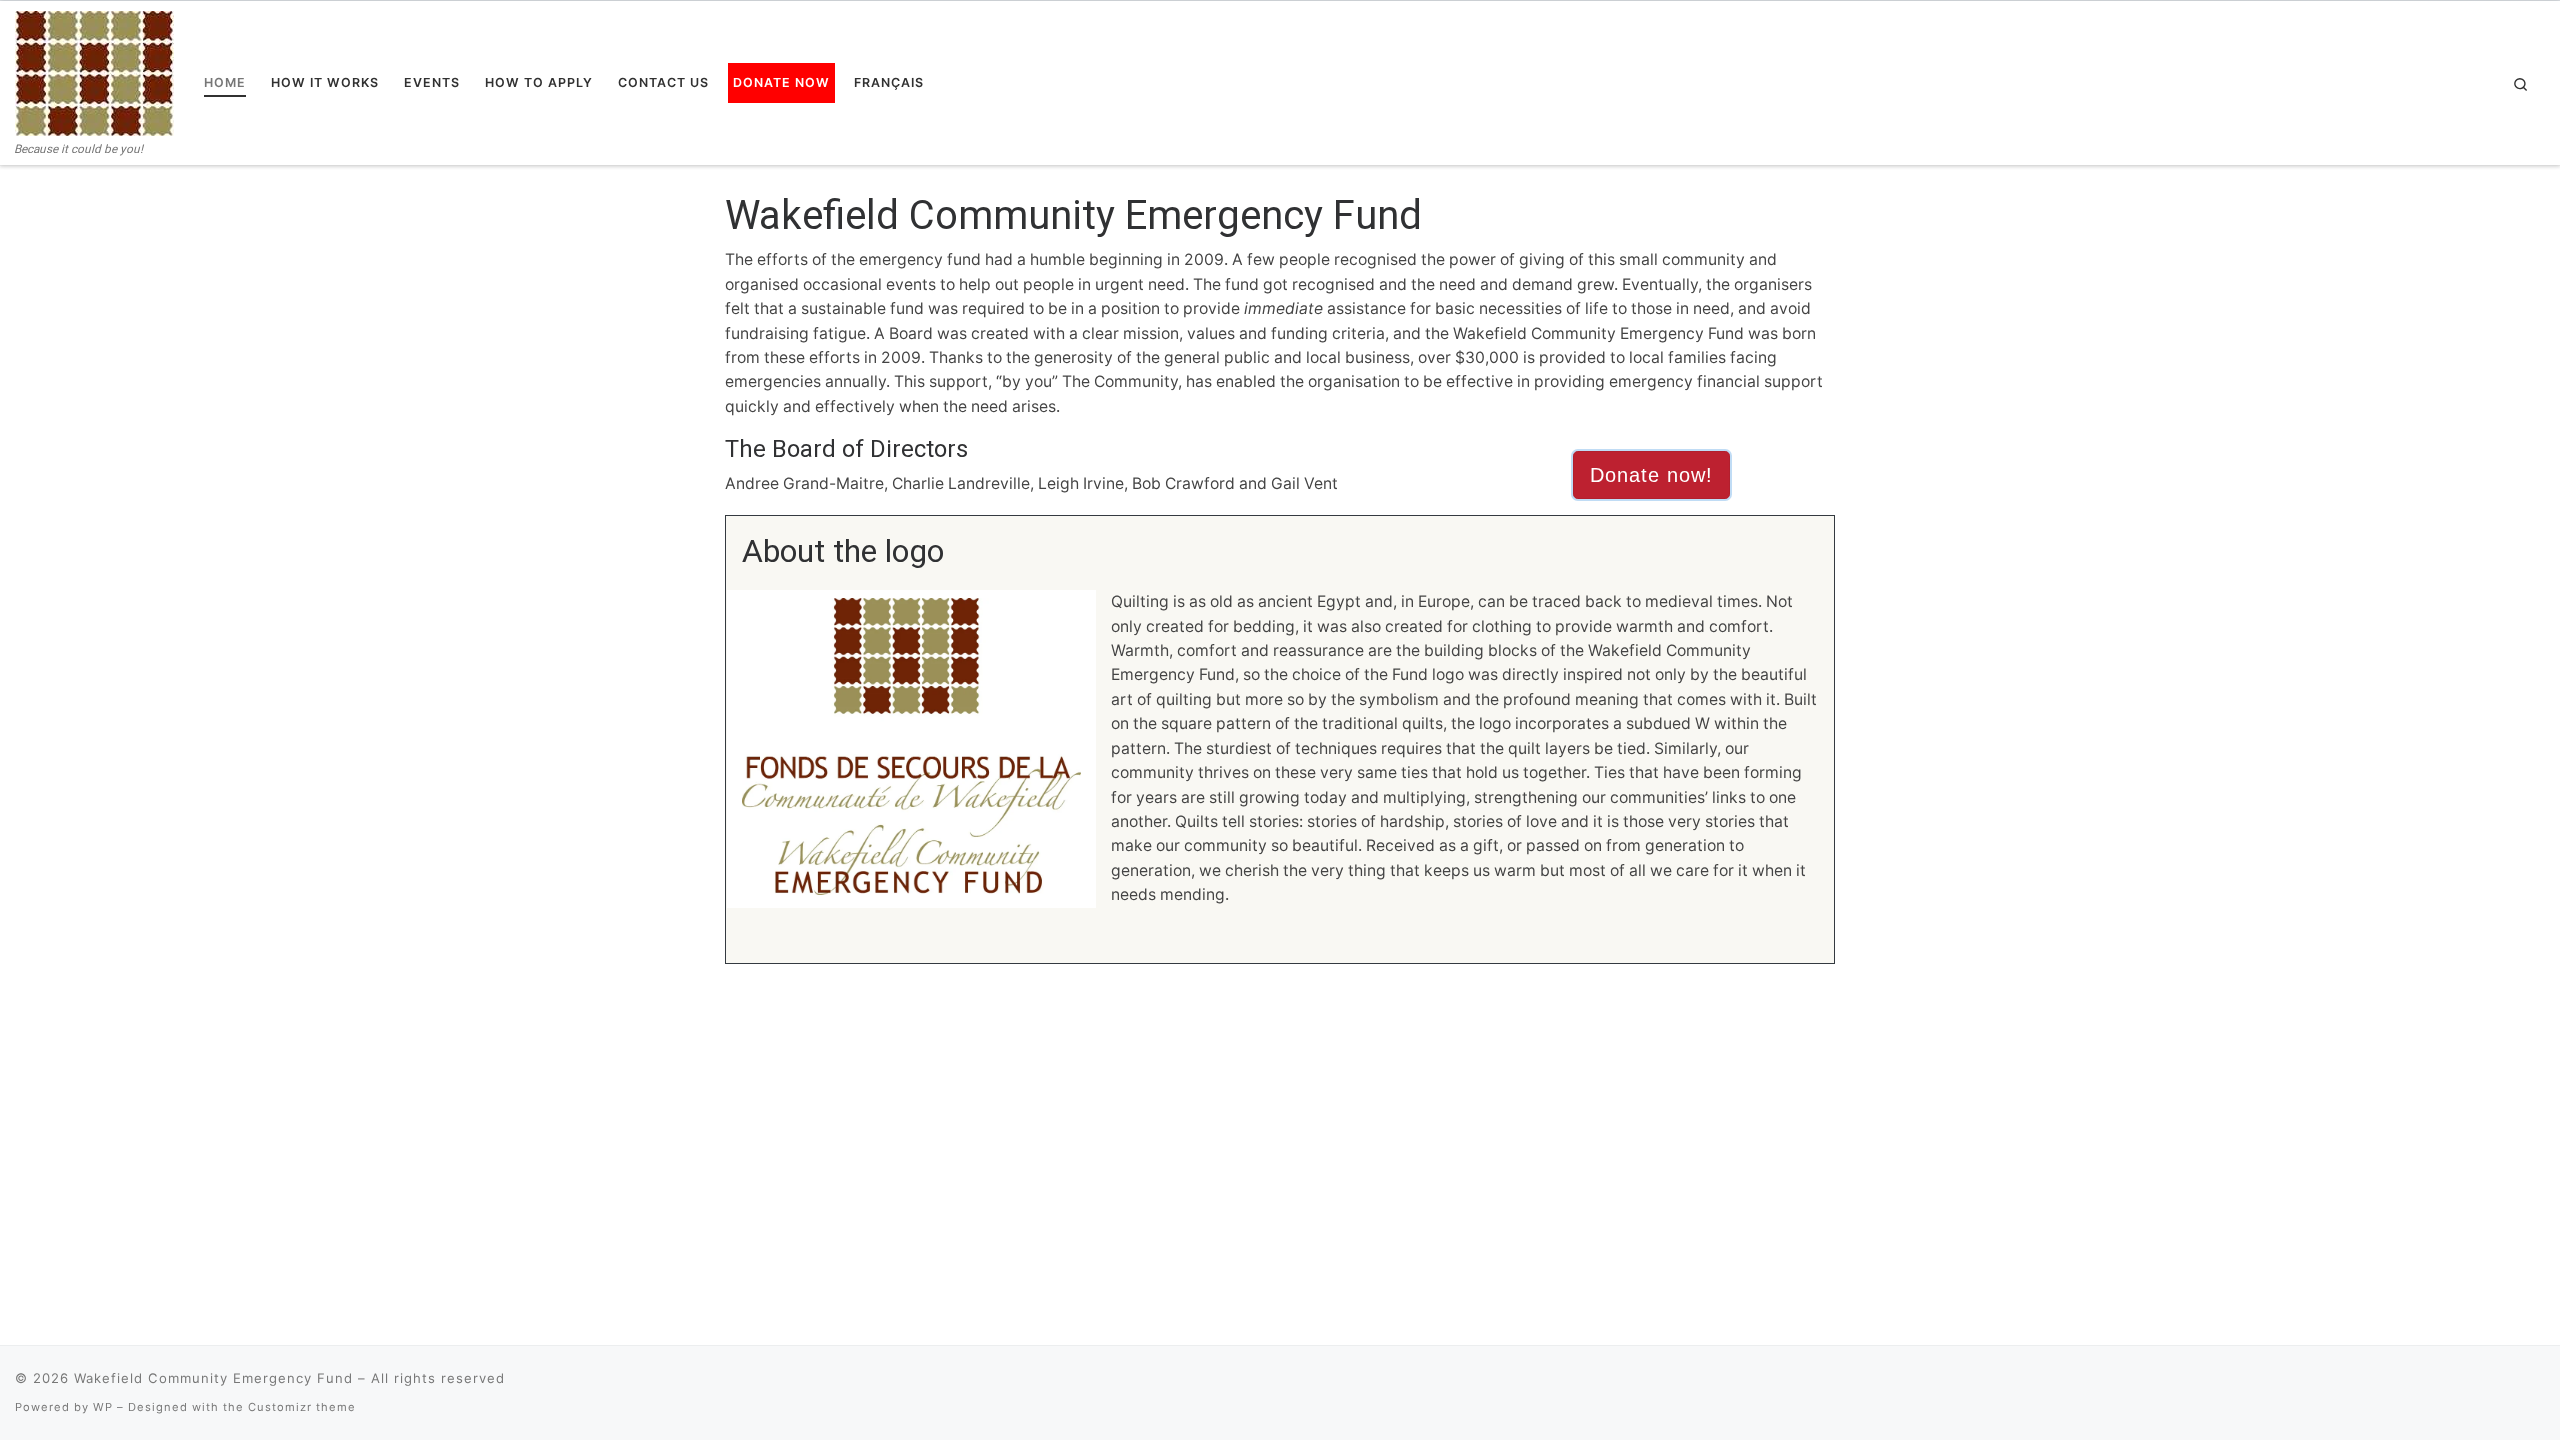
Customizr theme (302, 1407)
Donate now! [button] (1651, 475)
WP (103, 1407)
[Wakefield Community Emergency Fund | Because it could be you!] (94, 70)
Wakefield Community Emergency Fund (213, 1378)
